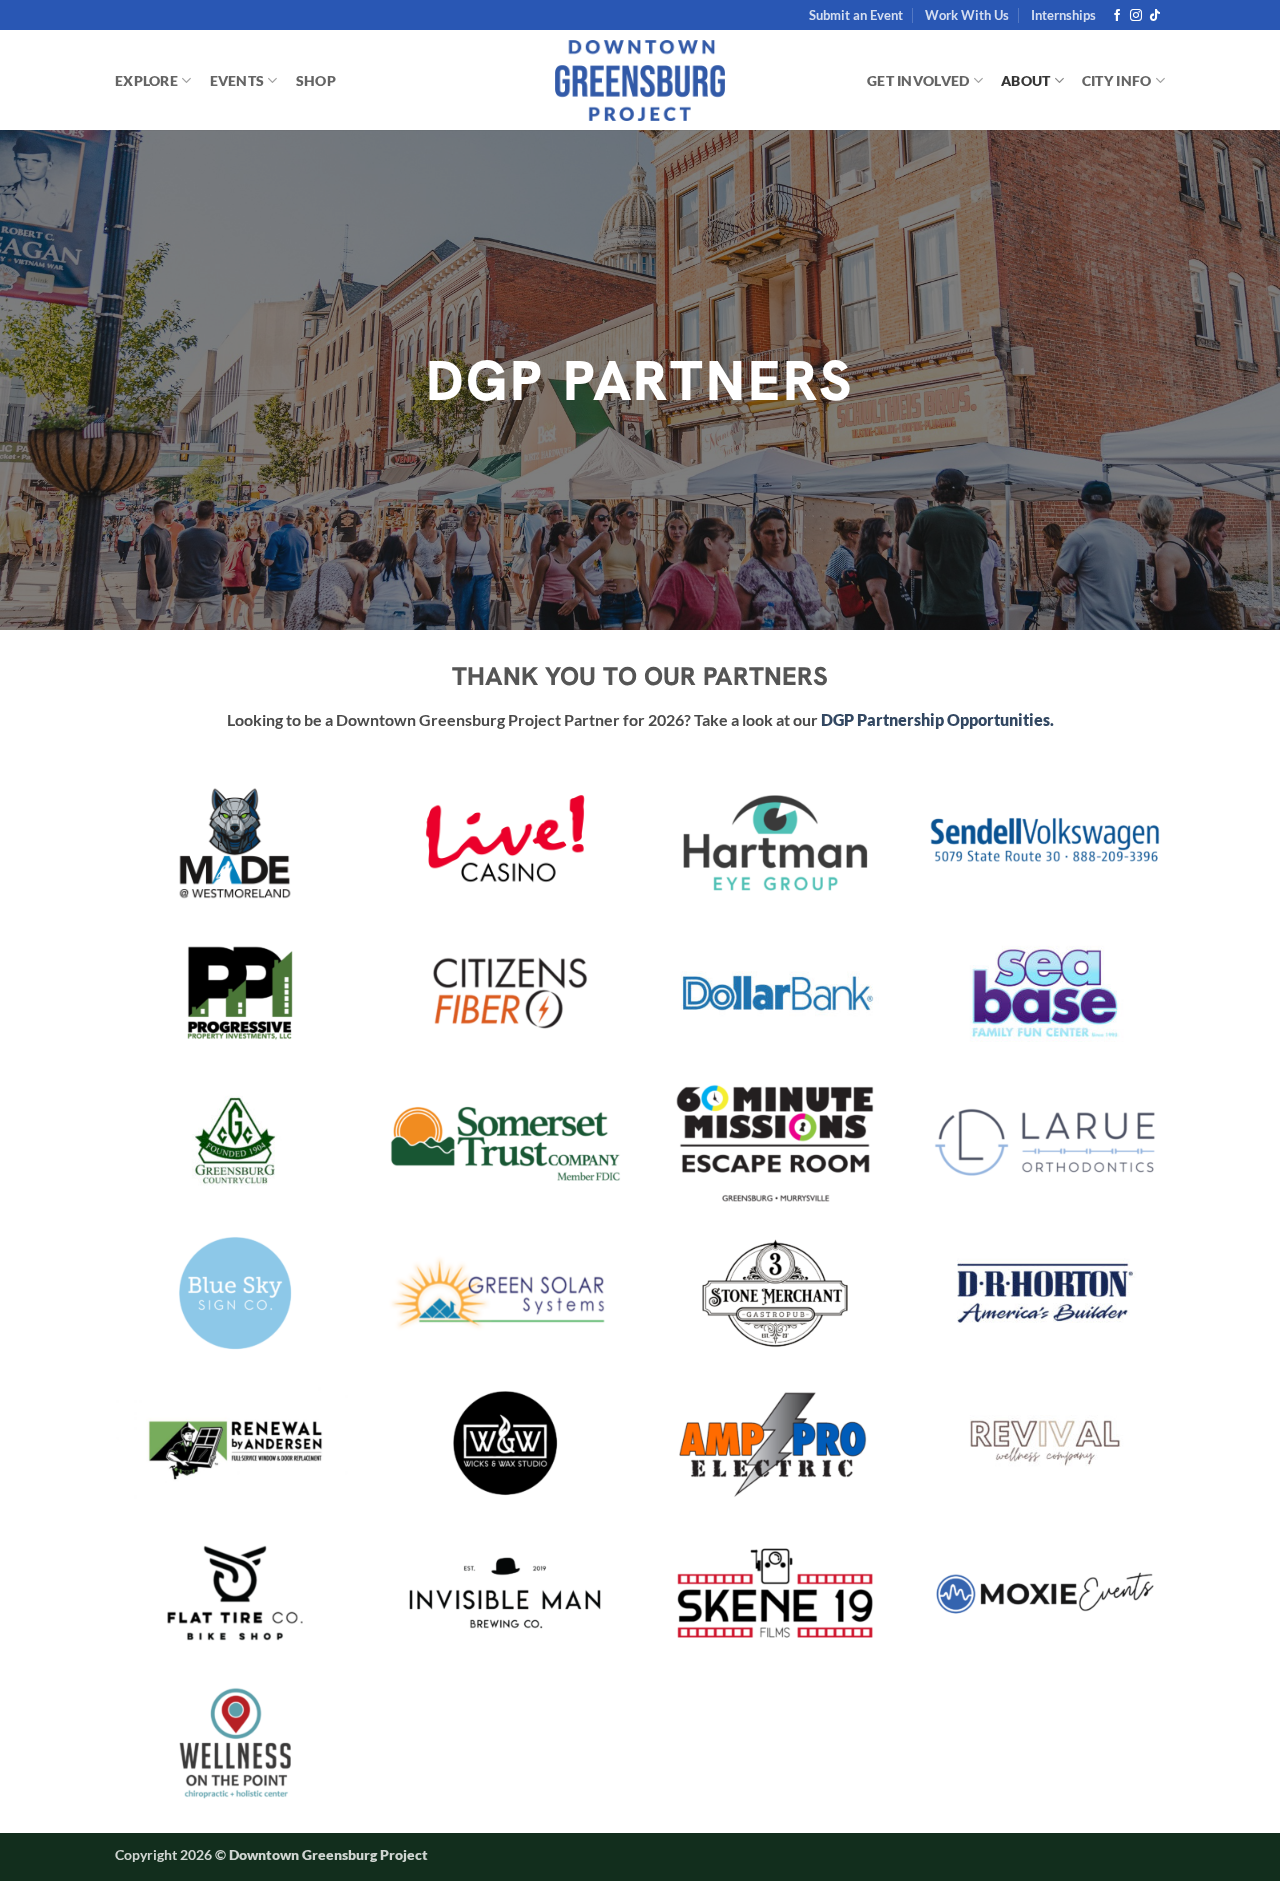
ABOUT (1025, 80)
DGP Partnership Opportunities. (937, 719)
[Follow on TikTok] (1155, 16)
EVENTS (237, 80)
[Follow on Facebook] (1117, 16)
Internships (1063, 15)
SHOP (316, 80)
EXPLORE (146, 80)
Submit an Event (856, 15)
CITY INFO (1117, 80)
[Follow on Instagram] (1136, 16)
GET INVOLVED (918, 80)
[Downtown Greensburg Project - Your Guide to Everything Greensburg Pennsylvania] (640, 81)
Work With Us (967, 15)
